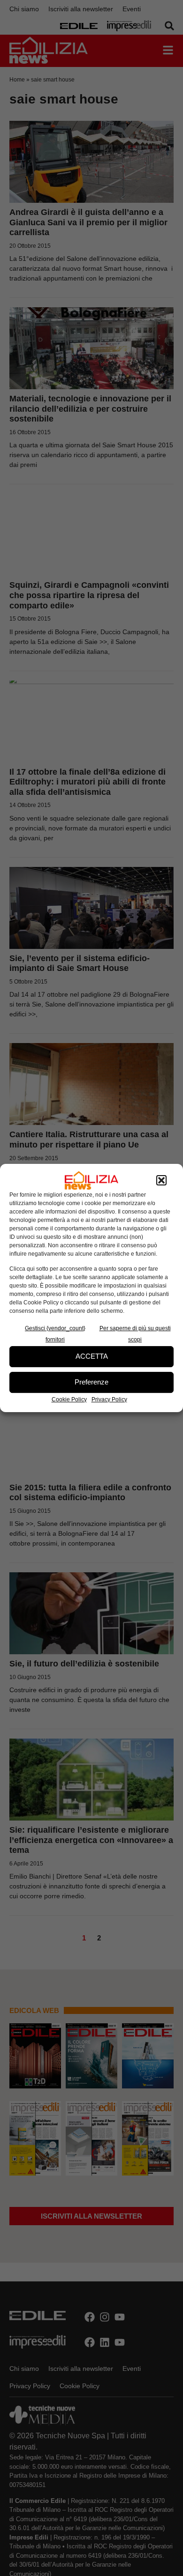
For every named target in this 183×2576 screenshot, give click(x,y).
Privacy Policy (109, 1399)
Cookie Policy (69, 1399)
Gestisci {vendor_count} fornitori (55, 1334)
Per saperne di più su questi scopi (135, 1334)
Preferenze (91, 1382)
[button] (161, 1180)
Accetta (92, 1356)
